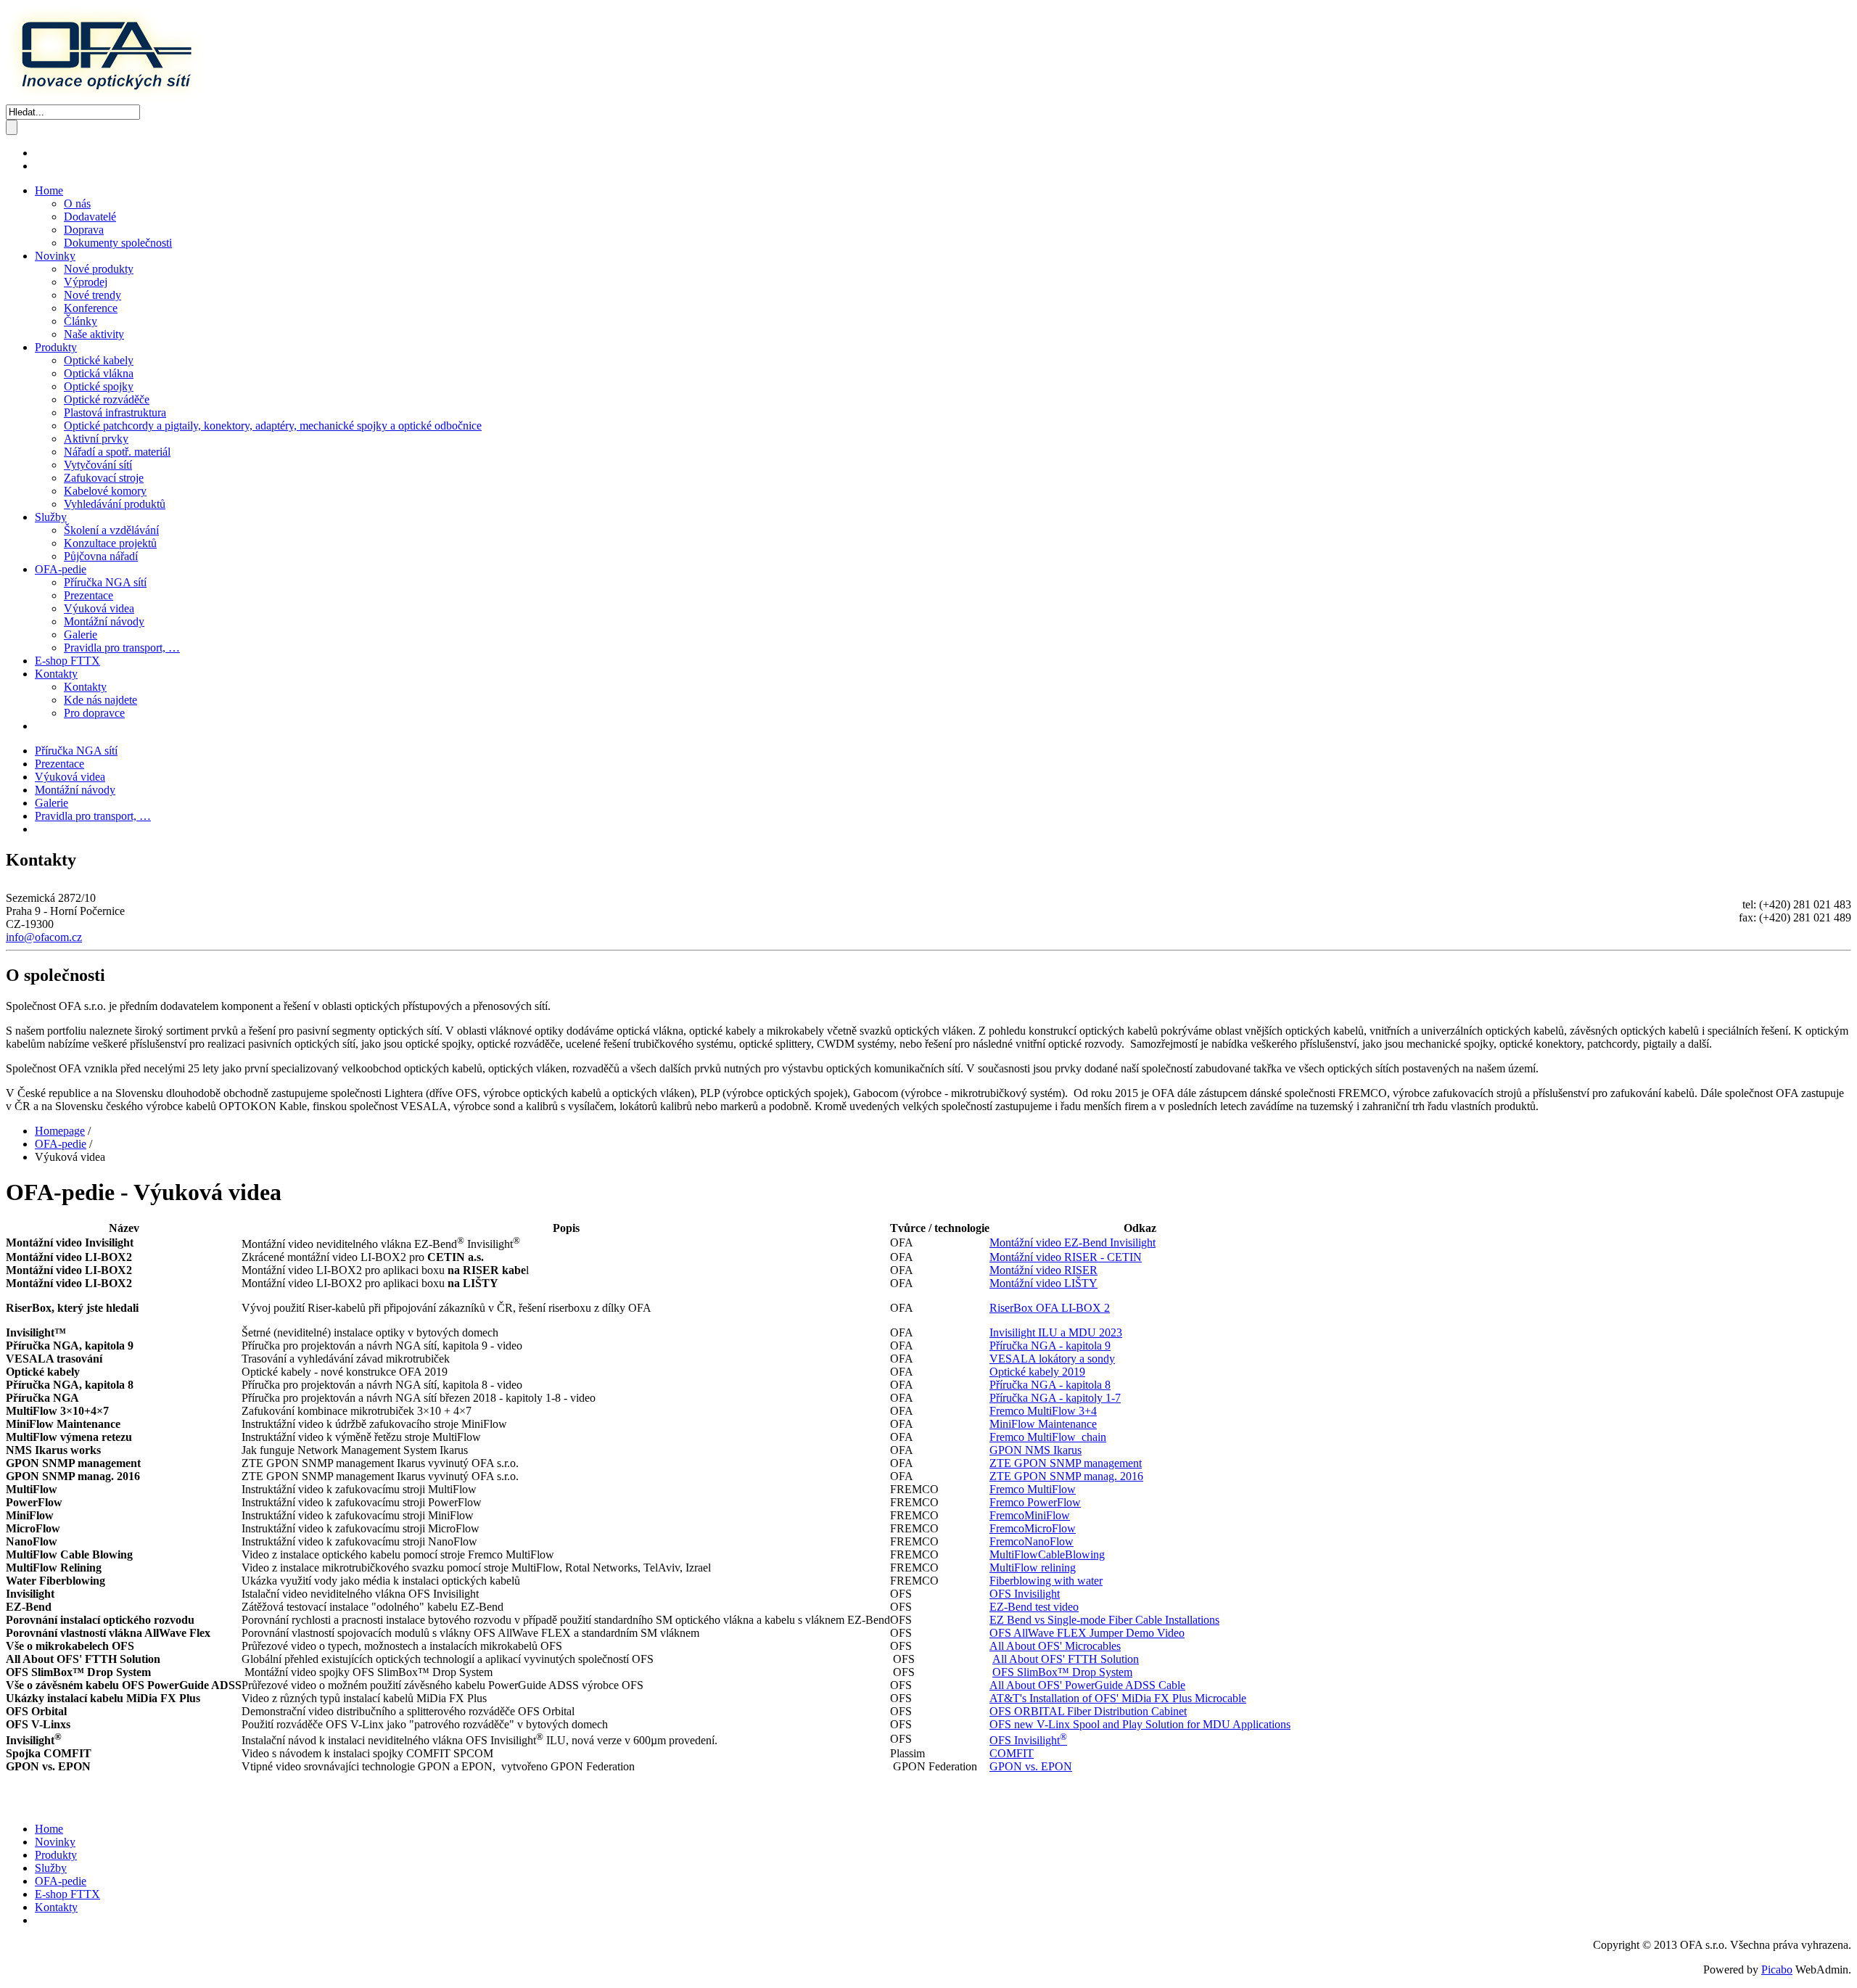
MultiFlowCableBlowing (1047, 1554)
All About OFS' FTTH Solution (1066, 1659)
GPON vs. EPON (1031, 1766)
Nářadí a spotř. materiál (117, 452)
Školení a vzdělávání (111, 530)
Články (81, 321)
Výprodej (86, 282)
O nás (77, 204)
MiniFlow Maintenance (1043, 1424)
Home (49, 190)
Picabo (1777, 1969)
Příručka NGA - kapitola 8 (1050, 1385)
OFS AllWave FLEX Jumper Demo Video (1087, 1633)
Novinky (55, 256)
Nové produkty (99, 269)
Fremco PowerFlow (1035, 1502)
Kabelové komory (105, 491)
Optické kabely (99, 360)
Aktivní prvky (96, 439)
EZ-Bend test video (1034, 1607)
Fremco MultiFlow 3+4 (1043, 1411)
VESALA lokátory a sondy (1052, 1359)
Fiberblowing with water (1046, 1581)
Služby (51, 517)
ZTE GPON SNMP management (1066, 1463)
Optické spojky (99, 386)
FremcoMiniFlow (1030, 1515)
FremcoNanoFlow (1032, 1541)
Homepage (60, 1131)
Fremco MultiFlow (1033, 1489)
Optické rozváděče (107, 399)
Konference (91, 308)
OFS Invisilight (1025, 1594)
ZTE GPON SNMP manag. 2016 (1066, 1476)
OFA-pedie (61, 569)
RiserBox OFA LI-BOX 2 (1050, 1308)
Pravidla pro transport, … (122, 648)
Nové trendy (92, 295)
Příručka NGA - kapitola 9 (1050, 1346)
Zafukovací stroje (104, 478)
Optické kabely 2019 (1037, 1372)
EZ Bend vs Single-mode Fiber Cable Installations (1104, 1620)
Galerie (81, 634)
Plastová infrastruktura (115, 412)
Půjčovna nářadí (101, 556)
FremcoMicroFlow (1033, 1528)
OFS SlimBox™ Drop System (1062, 1672)
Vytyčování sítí (98, 465)
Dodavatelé (90, 217)
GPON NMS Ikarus (1035, 1450)
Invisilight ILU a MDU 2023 (1056, 1332)
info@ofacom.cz (44, 937)
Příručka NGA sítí (105, 582)
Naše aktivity (94, 334)
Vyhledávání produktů (115, 504)
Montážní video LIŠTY (1043, 1283)
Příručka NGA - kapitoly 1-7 (1055, 1398)
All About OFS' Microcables (1055, 1646)
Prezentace (88, 595)
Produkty (56, 347)
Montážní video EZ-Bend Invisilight (1072, 1242)
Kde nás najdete (100, 700)
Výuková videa (99, 608)
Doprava (84, 230)
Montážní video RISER (1043, 1270)
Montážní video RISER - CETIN (1066, 1257)
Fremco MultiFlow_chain (1048, 1437)
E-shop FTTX (67, 661)
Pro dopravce (94, 713)
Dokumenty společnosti (118, 243)
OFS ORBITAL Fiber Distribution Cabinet (1088, 1711)
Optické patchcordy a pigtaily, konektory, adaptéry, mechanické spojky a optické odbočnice (273, 426)
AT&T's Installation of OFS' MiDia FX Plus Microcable (1118, 1698)
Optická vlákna (99, 373)
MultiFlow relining (1033, 1568)
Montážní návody (104, 621)
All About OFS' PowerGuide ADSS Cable (1087, 1685)
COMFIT (1012, 1753)
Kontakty (56, 674)
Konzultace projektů (110, 543)
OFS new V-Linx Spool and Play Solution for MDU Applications (1140, 1724)
